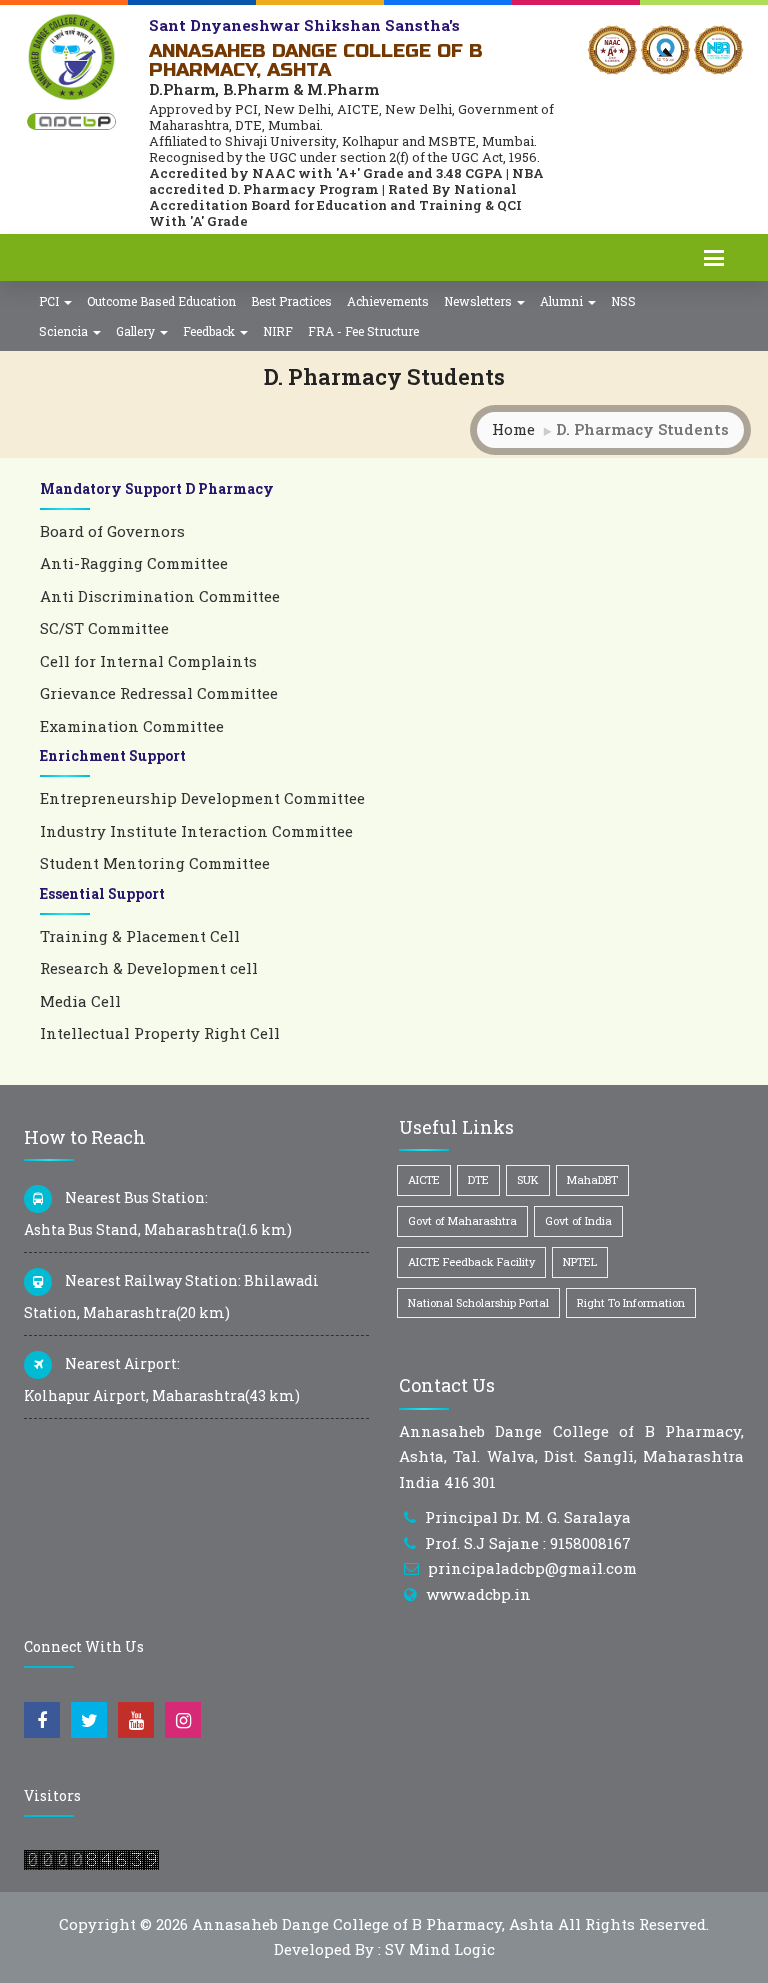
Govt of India (578, 1220)
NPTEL (580, 1261)
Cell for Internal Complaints (148, 661)
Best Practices (291, 301)
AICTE (424, 1179)
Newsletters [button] (479, 301)
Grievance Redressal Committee (159, 693)
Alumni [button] (563, 301)
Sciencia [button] (65, 331)
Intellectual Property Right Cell (160, 1033)
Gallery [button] (137, 331)
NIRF (278, 331)
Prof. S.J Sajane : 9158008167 (528, 1543)
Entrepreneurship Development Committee (202, 798)
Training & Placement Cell (140, 936)
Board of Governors (112, 531)
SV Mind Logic (440, 1949)
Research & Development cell (149, 968)
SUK (528, 1179)
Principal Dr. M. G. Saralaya (528, 1517)
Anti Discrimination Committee (160, 596)
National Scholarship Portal (478, 1302)
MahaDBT (592, 1179)
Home (513, 429)
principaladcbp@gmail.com (532, 1568)
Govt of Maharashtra (462, 1220)
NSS (623, 301)
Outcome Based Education (161, 301)
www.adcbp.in (478, 1594)
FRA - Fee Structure (363, 331)
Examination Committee (132, 726)
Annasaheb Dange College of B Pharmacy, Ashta (373, 1924)
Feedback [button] (210, 331)
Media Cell (80, 1001)
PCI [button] (50, 301)
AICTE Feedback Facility (471, 1261)
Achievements (388, 301)
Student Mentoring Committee (155, 863)
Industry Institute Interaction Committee (196, 831)
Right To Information (631, 1302)
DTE (478, 1179)
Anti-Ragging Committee (134, 563)
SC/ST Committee (104, 628)
